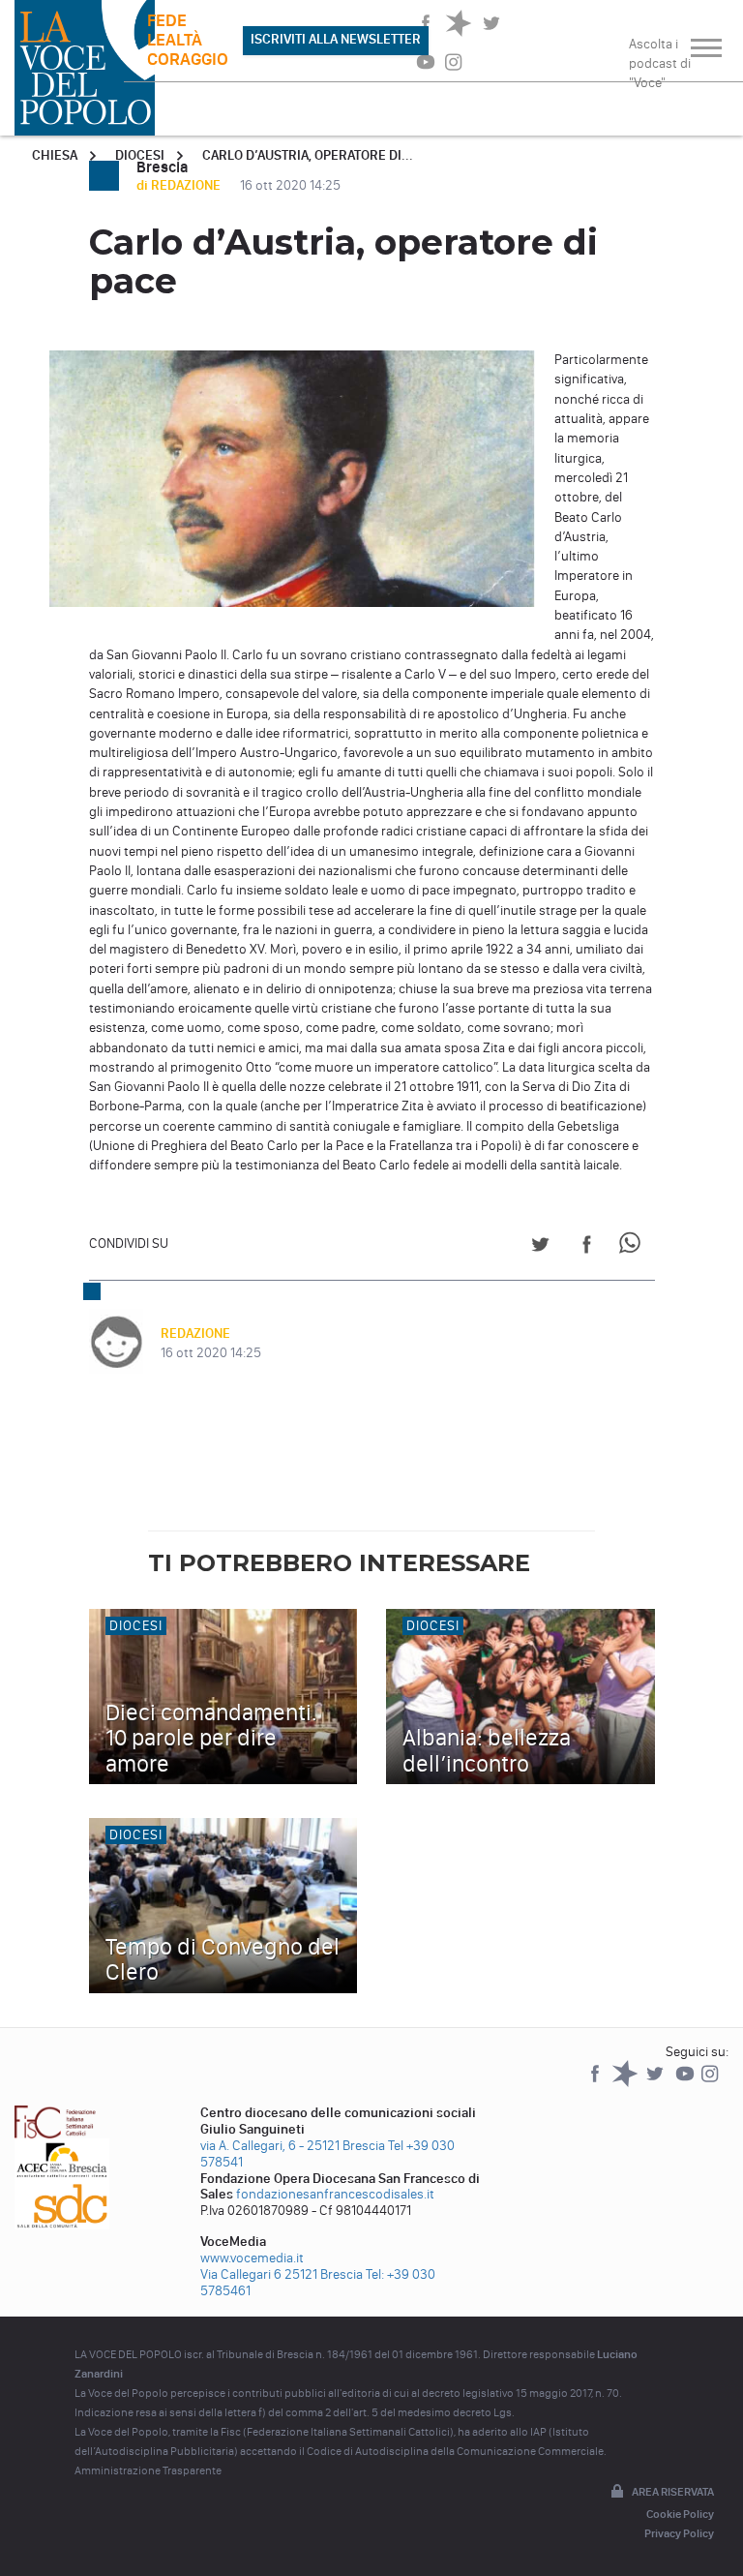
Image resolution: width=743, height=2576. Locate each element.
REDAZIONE (195, 1333)
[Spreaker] (626, 2083)
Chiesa (55, 155)
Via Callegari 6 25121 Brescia (282, 2274)
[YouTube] (686, 2083)
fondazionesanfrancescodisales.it (335, 2194)
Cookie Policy (680, 2514)
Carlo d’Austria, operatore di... (308, 155)
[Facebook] (596, 2083)
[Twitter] (656, 2083)
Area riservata (673, 2492)
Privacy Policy (679, 2533)
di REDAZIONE (180, 185)
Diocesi (140, 155)
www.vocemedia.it (252, 2258)
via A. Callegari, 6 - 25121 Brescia (293, 2146)
